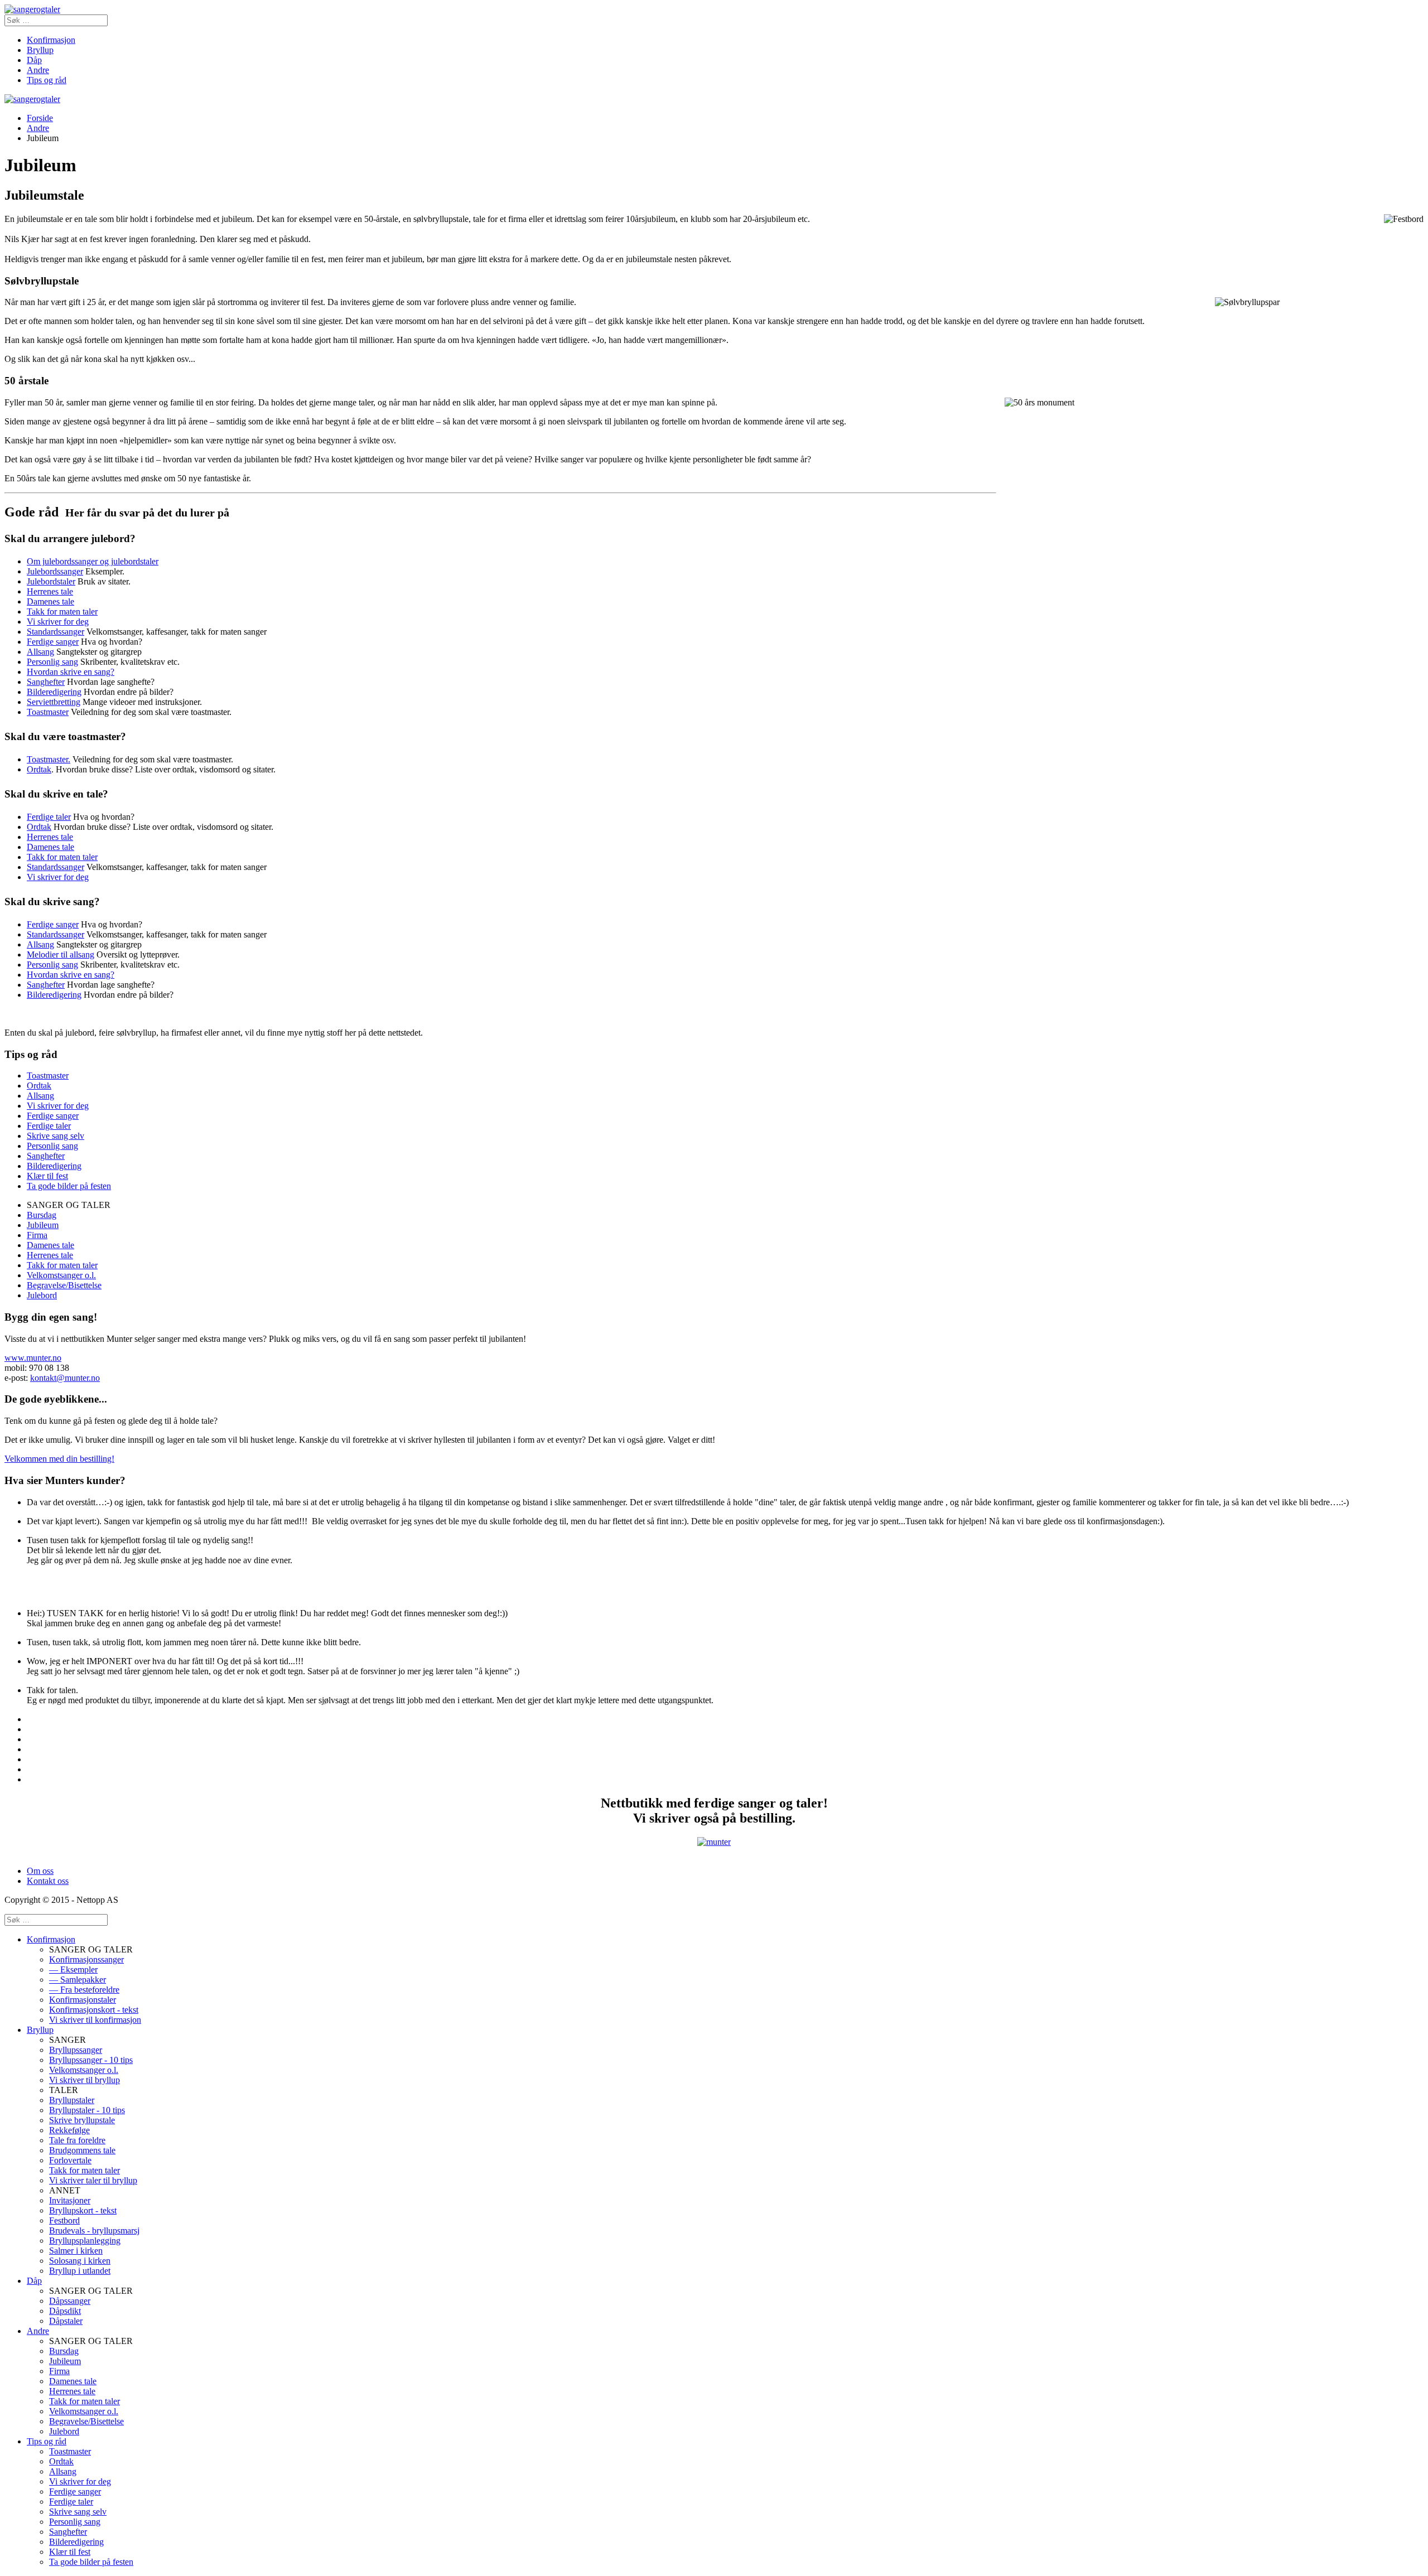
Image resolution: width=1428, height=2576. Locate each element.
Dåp (34, 60)
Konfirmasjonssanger (86, 1959)
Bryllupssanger (76, 2050)
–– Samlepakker (78, 1980)
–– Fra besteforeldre (84, 1990)
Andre (38, 70)
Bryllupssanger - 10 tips (91, 2060)
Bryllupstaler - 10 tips (87, 2110)
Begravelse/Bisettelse (64, 1285)
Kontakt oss (48, 1881)
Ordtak (39, 769)
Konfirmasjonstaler (83, 2000)
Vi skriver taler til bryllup (93, 2180)
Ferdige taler (49, 817)
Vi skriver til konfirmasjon (95, 2020)
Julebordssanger (55, 571)
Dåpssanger (70, 2301)
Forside (40, 118)
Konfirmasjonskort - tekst (94, 2010)
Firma (37, 1235)
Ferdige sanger (53, 642)
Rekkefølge (69, 2130)
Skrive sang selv (56, 1136)
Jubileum (43, 1225)
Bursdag (42, 1215)
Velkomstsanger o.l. (61, 1275)
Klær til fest (47, 1176)
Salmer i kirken (76, 2251)
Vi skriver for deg (58, 622)
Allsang (40, 652)
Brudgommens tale (82, 2150)
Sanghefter (46, 682)
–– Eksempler (73, 1970)
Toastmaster (48, 712)
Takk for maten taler (62, 612)
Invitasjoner (70, 2200)
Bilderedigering (54, 692)
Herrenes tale (50, 591)
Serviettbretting (54, 702)
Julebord (42, 1295)
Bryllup (40, 50)
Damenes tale (50, 601)
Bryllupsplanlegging (85, 2241)
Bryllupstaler (72, 2100)
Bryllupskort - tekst (83, 2210)
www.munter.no (33, 1358)
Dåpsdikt (65, 2311)
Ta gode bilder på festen (69, 1186)
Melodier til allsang (61, 954)
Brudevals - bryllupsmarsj (94, 2231)
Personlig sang (52, 662)
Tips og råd (47, 80)
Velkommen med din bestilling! (59, 1459)
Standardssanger (56, 632)
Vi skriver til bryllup (85, 2080)
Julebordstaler (51, 581)
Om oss (40, 1871)
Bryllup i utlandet (80, 2271)
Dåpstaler (66, 2321)
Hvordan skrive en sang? (71, 672)
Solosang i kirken (80, 2261)
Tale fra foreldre (77, 2140)
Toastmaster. (49, 759)
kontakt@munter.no (65, 1378)
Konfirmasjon (51, 40)
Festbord (64, 2220)
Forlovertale (70, 2160)
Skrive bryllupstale (82, 2120)
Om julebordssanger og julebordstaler (93, 561)
